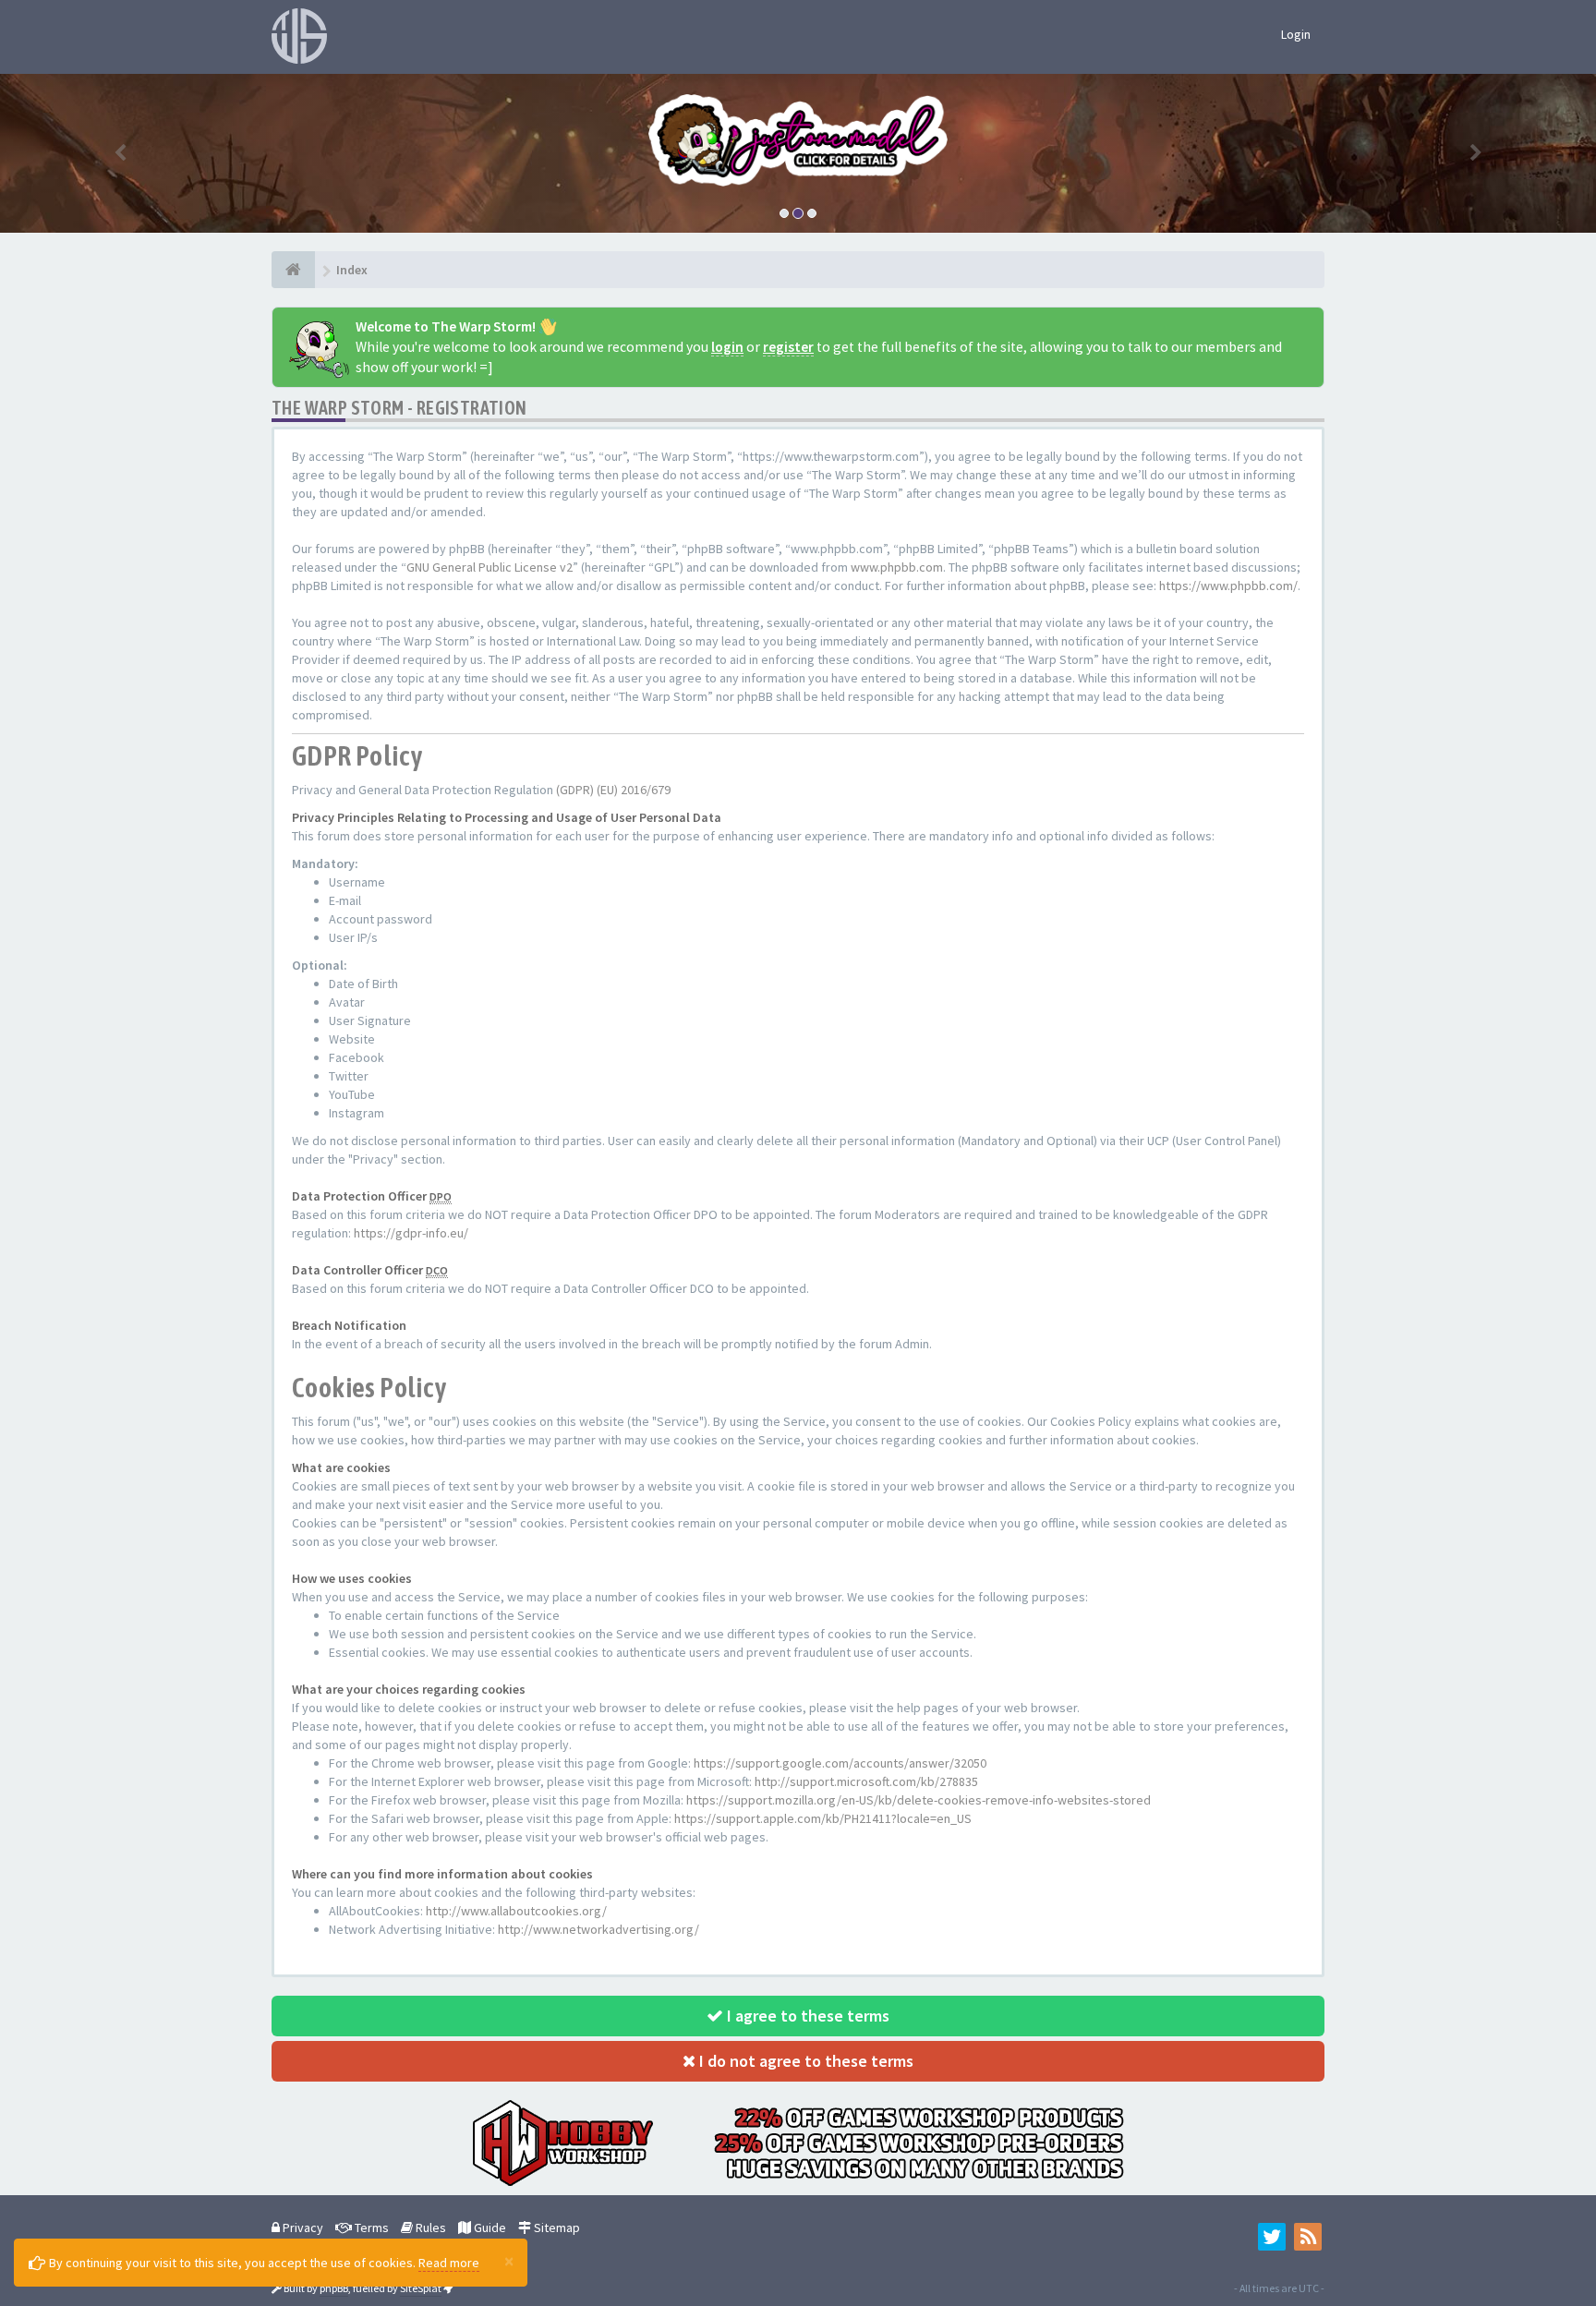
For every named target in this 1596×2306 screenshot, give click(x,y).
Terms (370, 2228)
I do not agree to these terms (804, 2061)
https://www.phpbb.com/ (1228, 586)
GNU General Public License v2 (490, 567)
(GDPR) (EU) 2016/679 (613, 790)
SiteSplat (421, 2288)
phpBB (334, 2288)
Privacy (302, 2228)
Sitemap (556, 2228)
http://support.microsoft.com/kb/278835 (866, 1781)
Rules (429, 2228)
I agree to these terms (806, 2016)
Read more (449, 2263)
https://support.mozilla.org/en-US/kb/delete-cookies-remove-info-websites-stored (919, 1800)
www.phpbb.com (897, 567)
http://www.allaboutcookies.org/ (516, 1911)
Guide (489, 2228)
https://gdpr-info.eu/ (411, 1233)
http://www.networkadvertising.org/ (598, 1929)
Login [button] (1296, 34)
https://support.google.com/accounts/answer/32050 (840, 1763)
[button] (120, 153)
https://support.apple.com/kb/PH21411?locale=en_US (823, 1818)
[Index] (293, 270)
